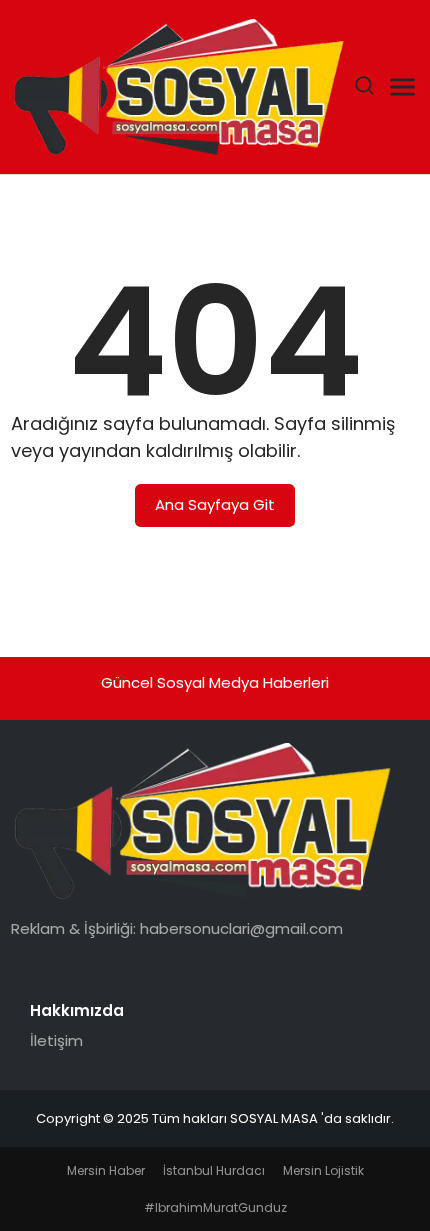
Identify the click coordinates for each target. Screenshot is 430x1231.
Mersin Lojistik (323, 1170)
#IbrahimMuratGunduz (215, 1207)
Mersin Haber (106, 1170)
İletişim (56, 1040)
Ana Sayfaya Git (215, 504)
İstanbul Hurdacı (214, 1170)
